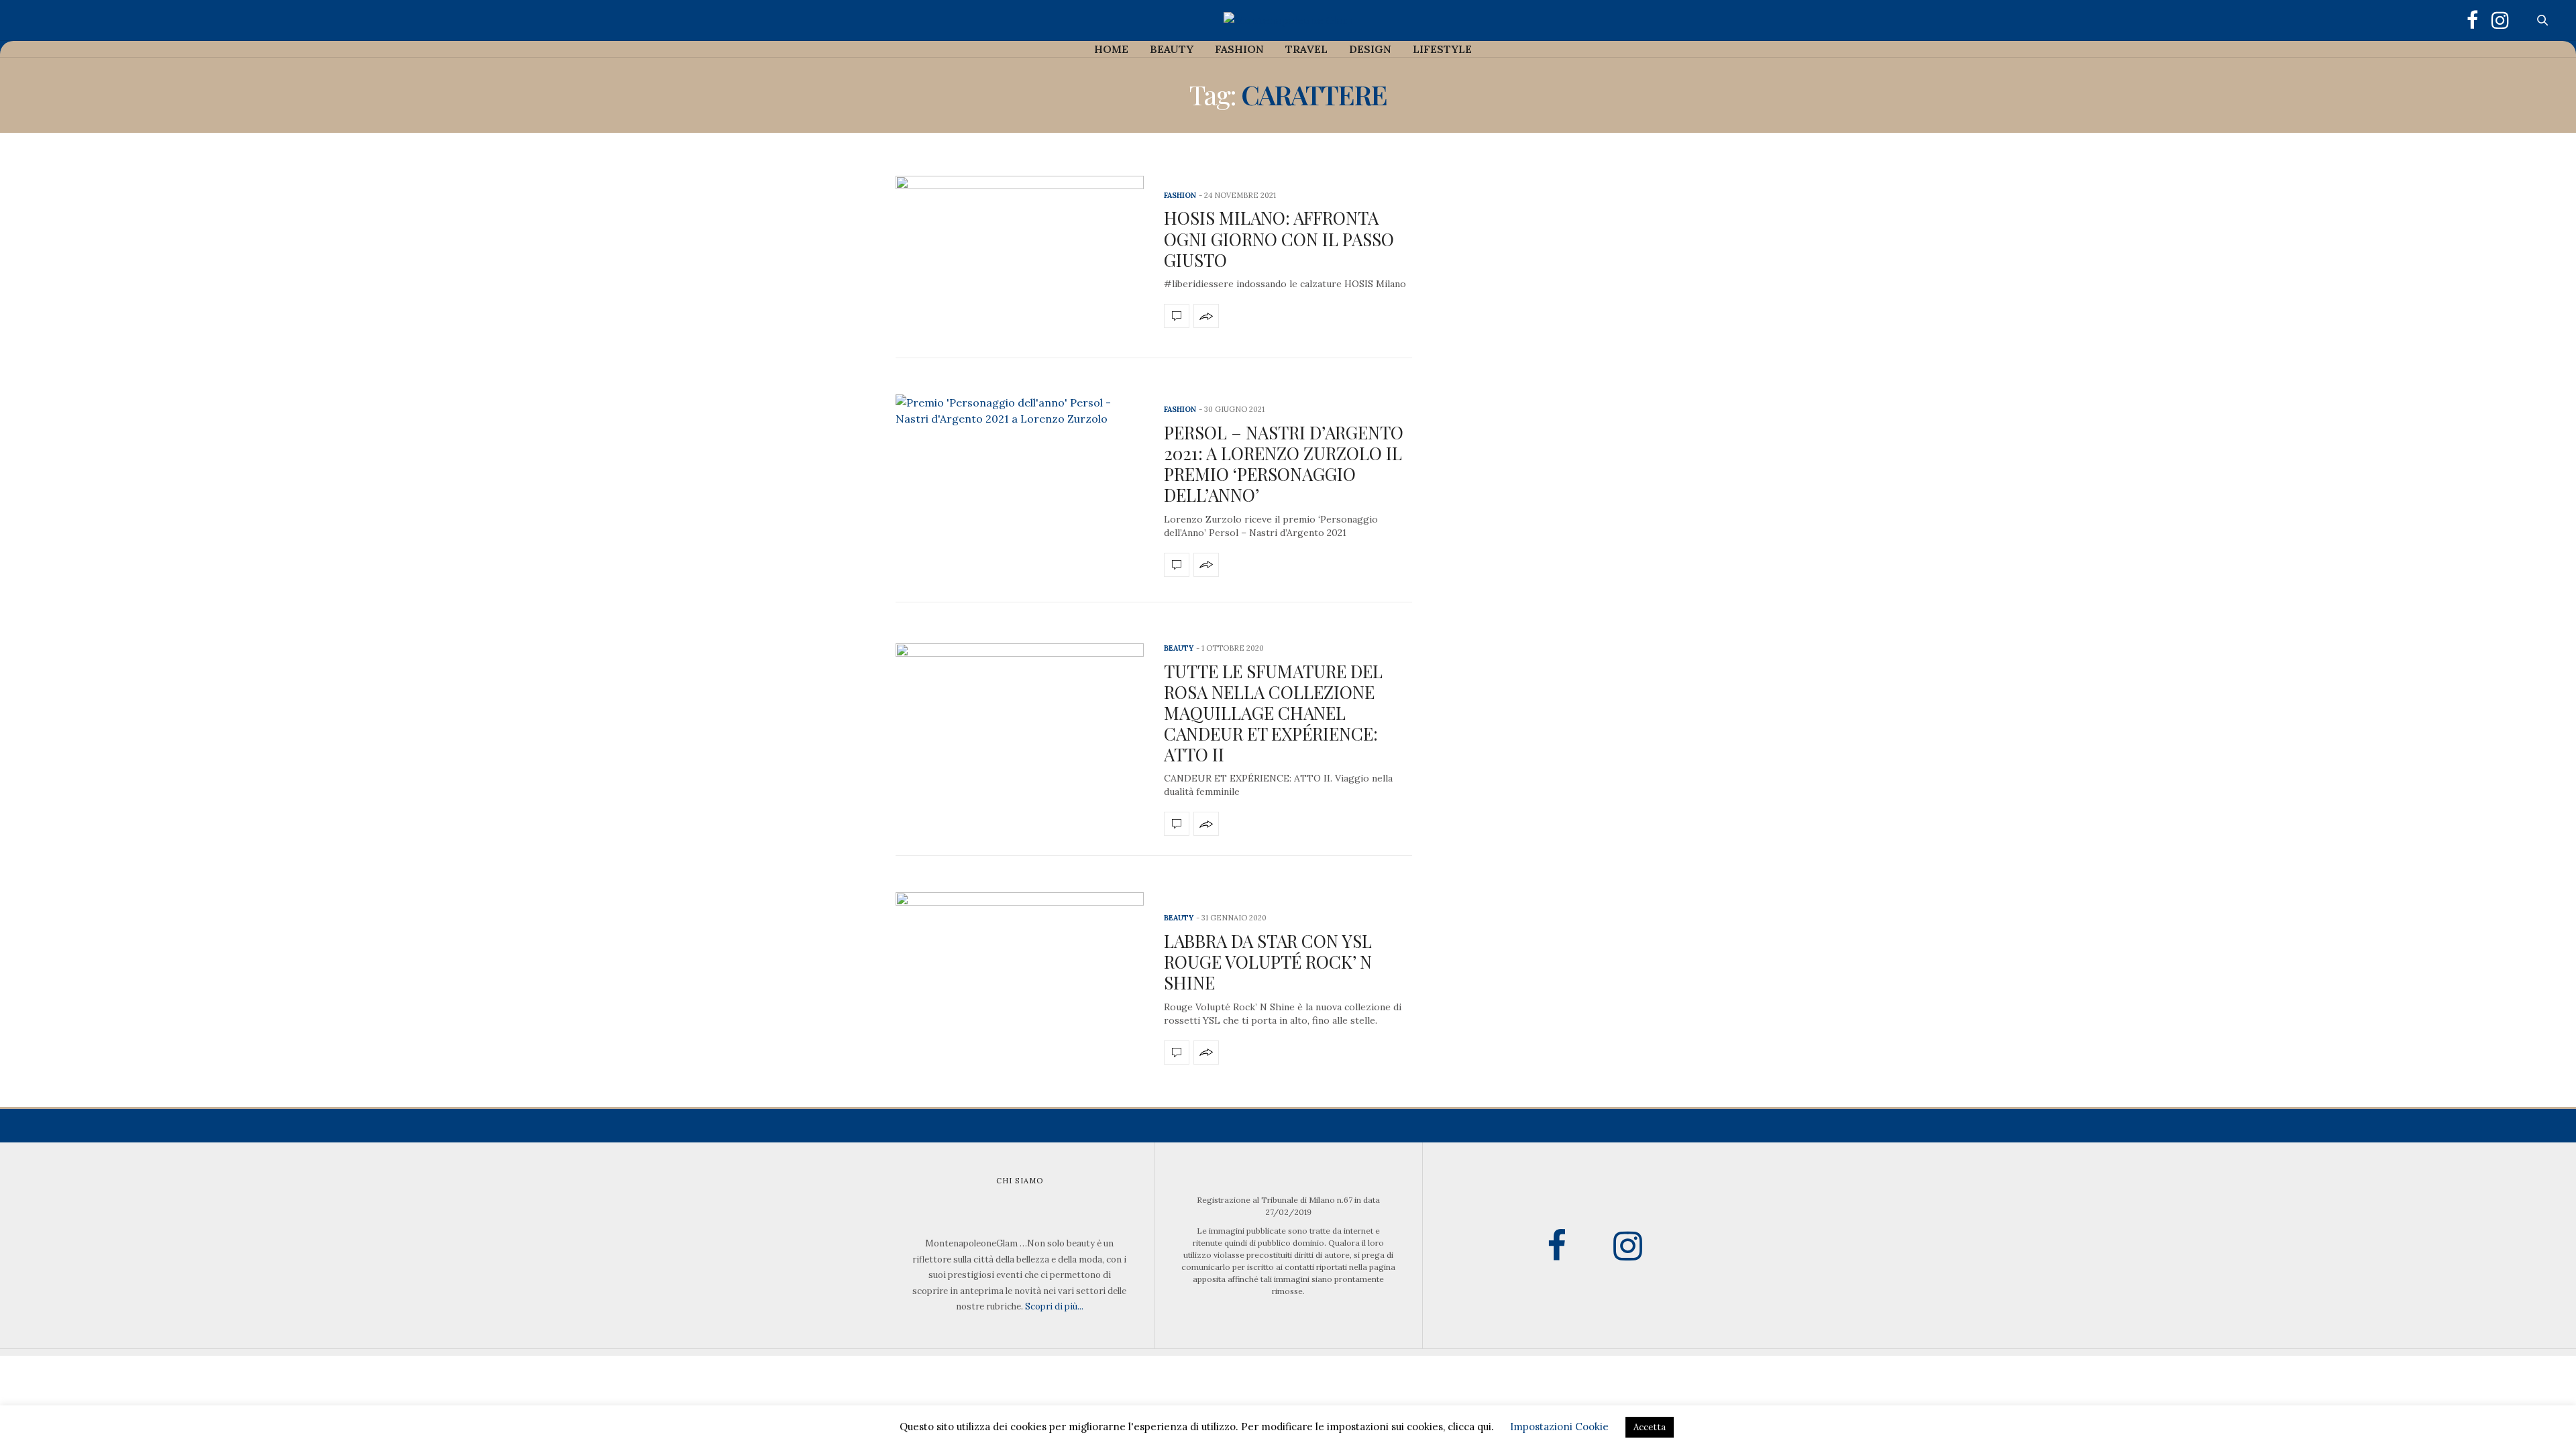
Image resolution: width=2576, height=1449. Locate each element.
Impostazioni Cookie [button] (1559, 1427)
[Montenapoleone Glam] (1288, 20)
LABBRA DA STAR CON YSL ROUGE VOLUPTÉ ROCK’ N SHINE (1268, 962)
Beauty (1172, 49)
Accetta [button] (1650, 1427)
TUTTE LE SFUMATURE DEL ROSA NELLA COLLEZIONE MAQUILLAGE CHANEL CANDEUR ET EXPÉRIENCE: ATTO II (1273, 713)
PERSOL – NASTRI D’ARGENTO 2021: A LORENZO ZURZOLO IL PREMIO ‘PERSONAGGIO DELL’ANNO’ (1284, 464)
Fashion (1239, 49)
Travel (1306, 49)
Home (1111, 49)
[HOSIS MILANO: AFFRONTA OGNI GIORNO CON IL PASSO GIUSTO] (1020, 257)
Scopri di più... (1054, 1306)
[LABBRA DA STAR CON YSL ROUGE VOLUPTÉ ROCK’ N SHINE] (1020, 986)
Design (1370, 49)
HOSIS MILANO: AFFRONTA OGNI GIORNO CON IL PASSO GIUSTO (1279, 238)
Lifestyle (1442, 49)
